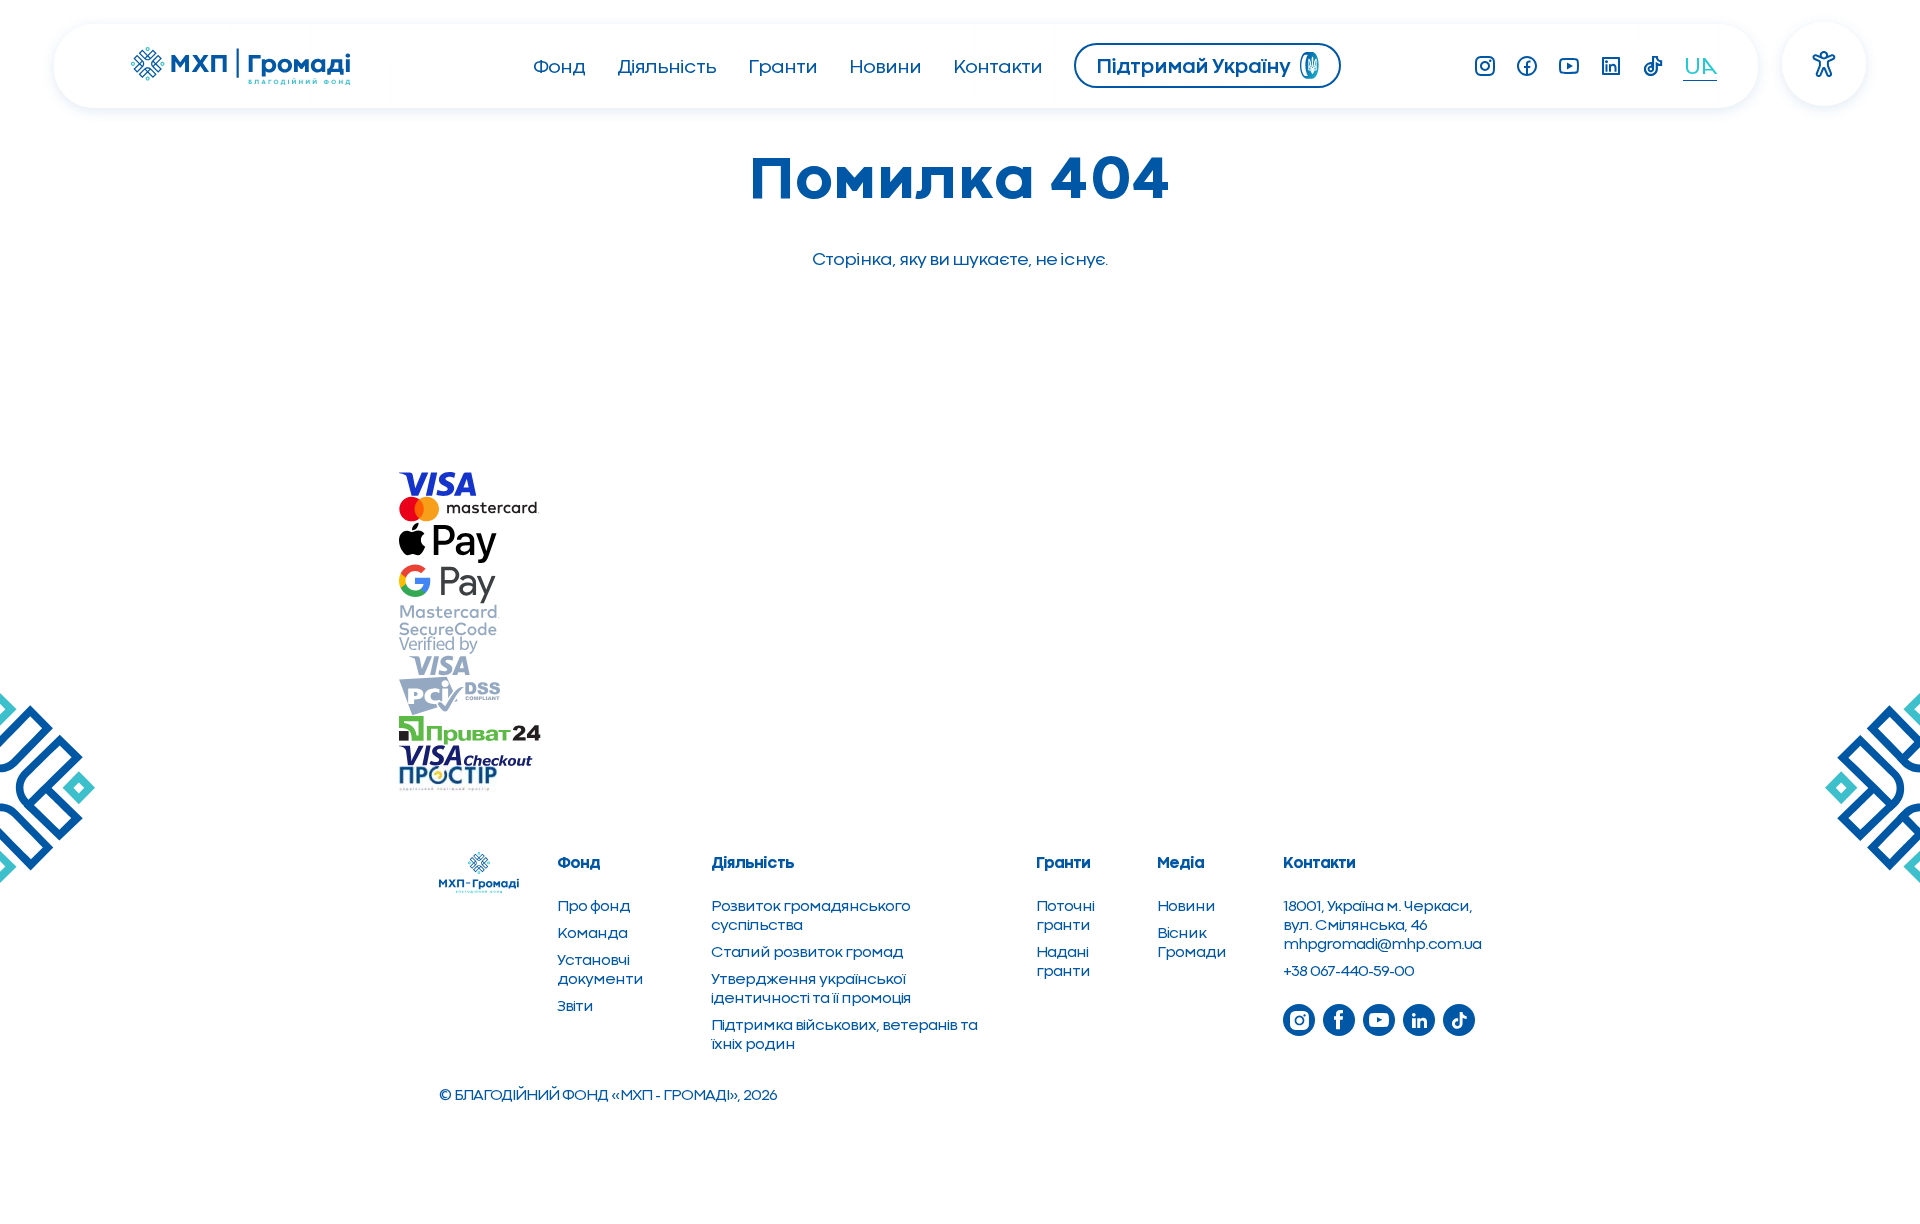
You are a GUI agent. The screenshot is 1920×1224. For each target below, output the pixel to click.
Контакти (997, 66)
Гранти (782, 66)
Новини (885, 66)
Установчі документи (600, 969)
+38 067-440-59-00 (1348, 970)
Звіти (575, 1005)
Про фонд (593, 905)
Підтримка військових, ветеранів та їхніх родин (844, 1034)
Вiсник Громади (1191, 942)
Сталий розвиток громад (807, 951)
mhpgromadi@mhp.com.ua (1382, 943)
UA (1700, 65)
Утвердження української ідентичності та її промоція (811, 988)
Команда (592, 932)
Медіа (1180, 862)
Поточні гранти (1065, 915)
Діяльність (666, 66)
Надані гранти (1063, 961)
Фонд (559, 66)
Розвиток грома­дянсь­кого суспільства (810, 915)
